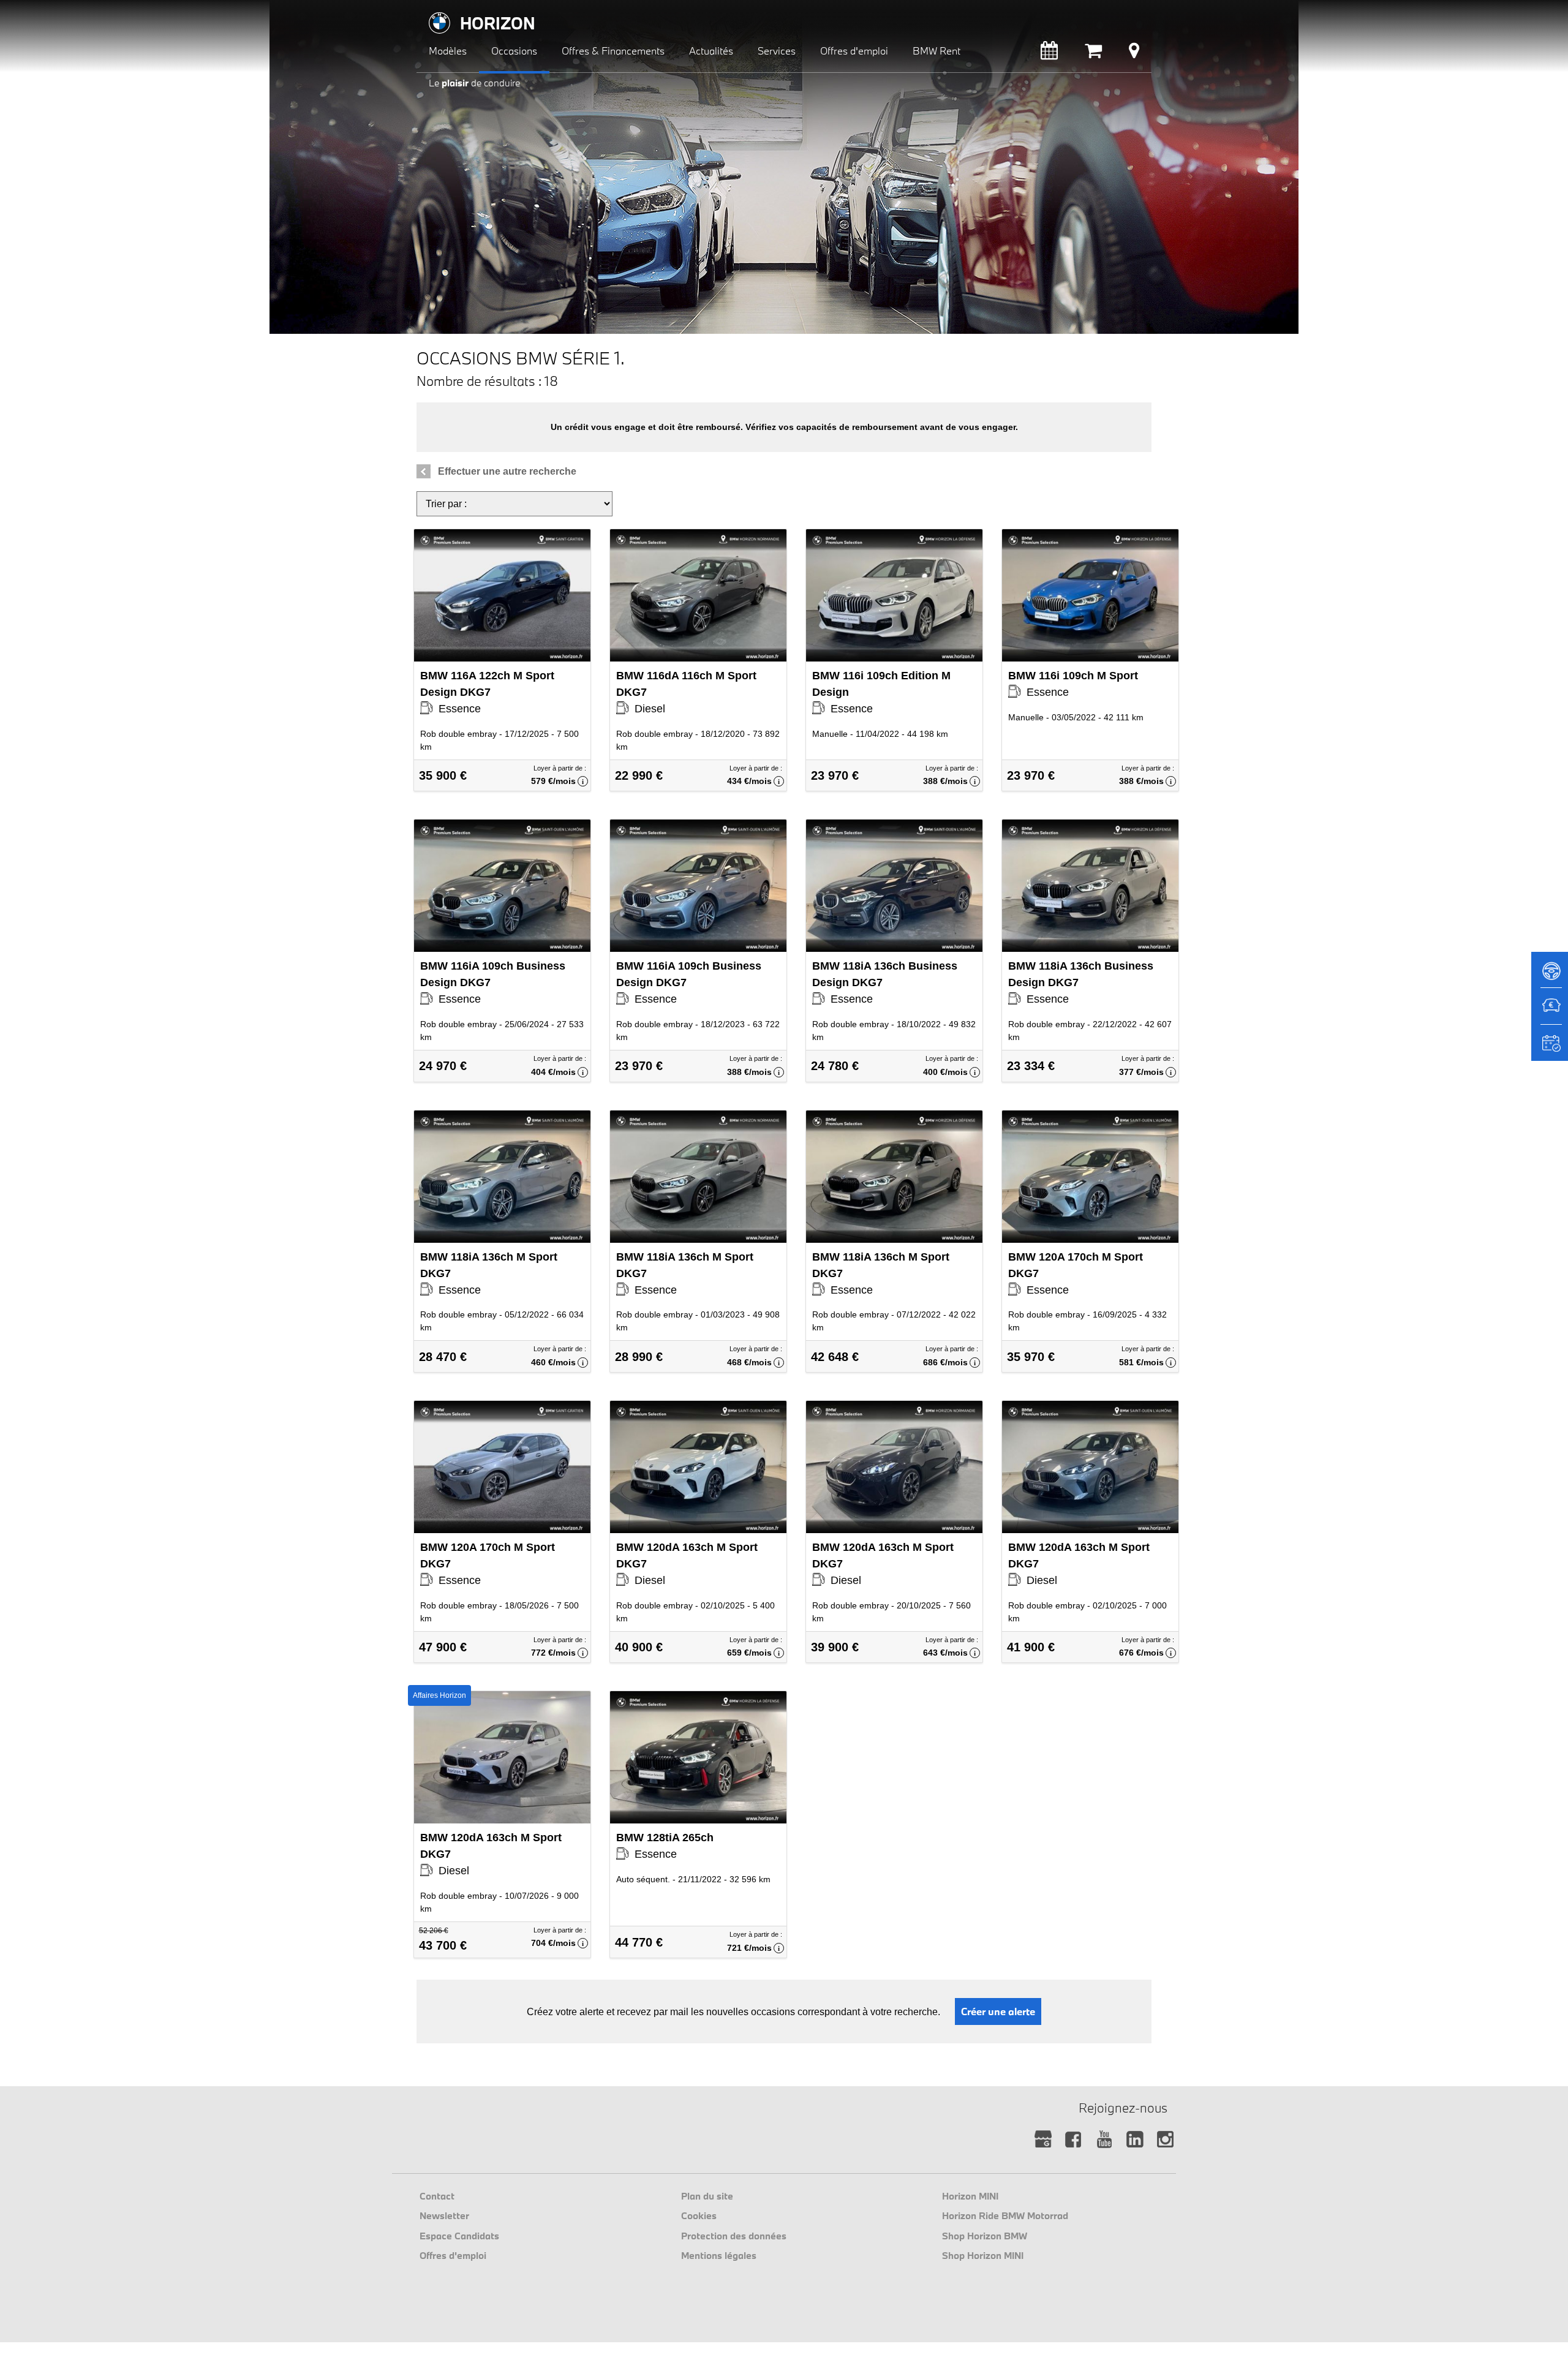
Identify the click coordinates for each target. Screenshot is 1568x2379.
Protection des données (734, 2236)
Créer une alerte (998, 2011)
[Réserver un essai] (1550, 975)
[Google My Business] (1043, 2140)
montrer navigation (426, 9)
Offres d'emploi (453, 2255)
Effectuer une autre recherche (507, 471)
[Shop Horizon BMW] (1093, 54)
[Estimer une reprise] (1550, 1012)
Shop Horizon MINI (983, 2255)
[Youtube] (1104, 2140)
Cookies (699, 2215)
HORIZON (498, 23)
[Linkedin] (1135, 2140)
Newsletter (444, 2215)
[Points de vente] (1134, 54)
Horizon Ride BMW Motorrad (1005, 2215)
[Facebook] (1073, 2140)
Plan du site (707, 2196)
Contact (437, 2196)
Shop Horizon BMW (985, 2236)
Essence (487, 692)
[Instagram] (1165, 2140)
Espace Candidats (459, 2236)
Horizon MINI (970, 2196)
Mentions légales (719, 2255)
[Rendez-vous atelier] (1049, 54)
